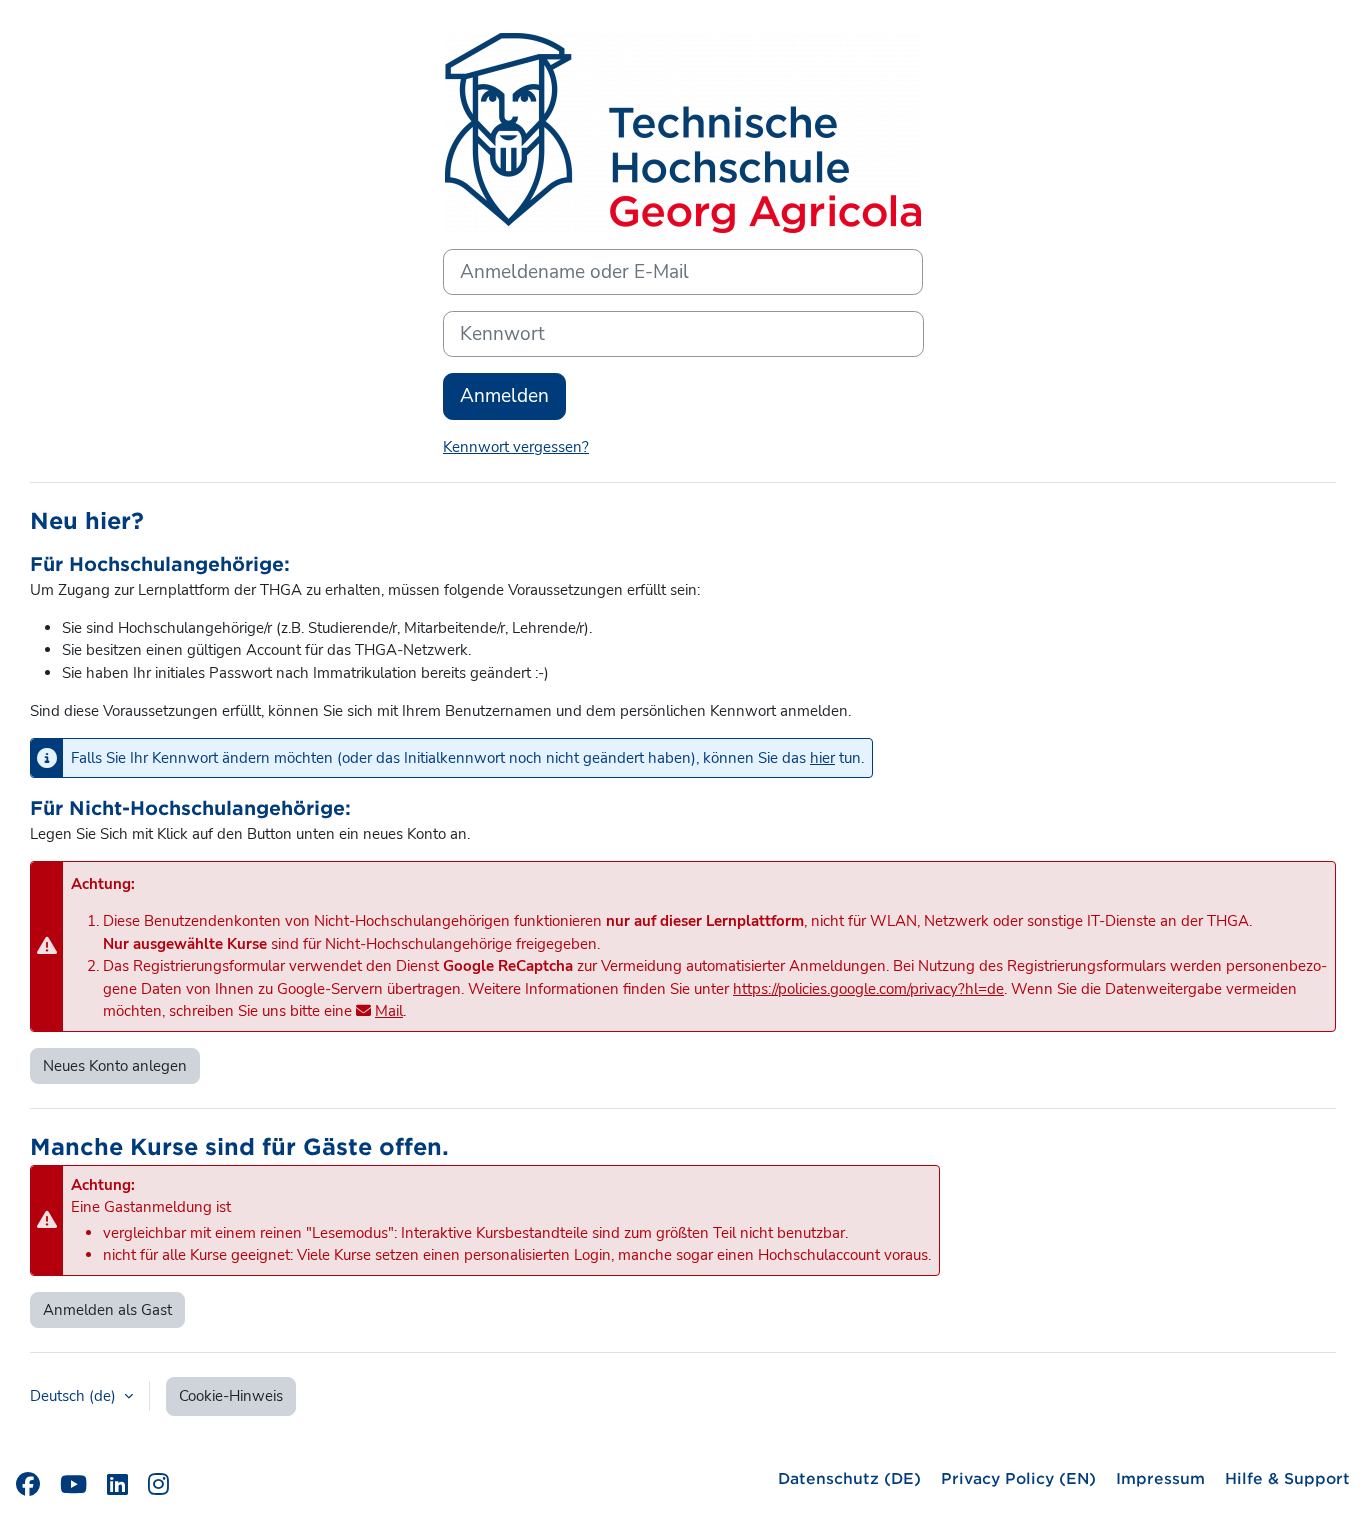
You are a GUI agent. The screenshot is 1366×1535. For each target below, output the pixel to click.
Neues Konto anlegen (115, 1066)
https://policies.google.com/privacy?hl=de (868, 989)
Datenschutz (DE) (849, 1477)
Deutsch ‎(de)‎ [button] (75, 1396)
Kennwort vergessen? (516, 447)
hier (822, 758)
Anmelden (504, 396)
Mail (389, 1011)
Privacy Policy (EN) (1018, 1477)
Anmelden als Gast (107, 1310)
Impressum (1160, 1477)
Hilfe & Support (1287, 1477)
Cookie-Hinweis (231, 1396)
